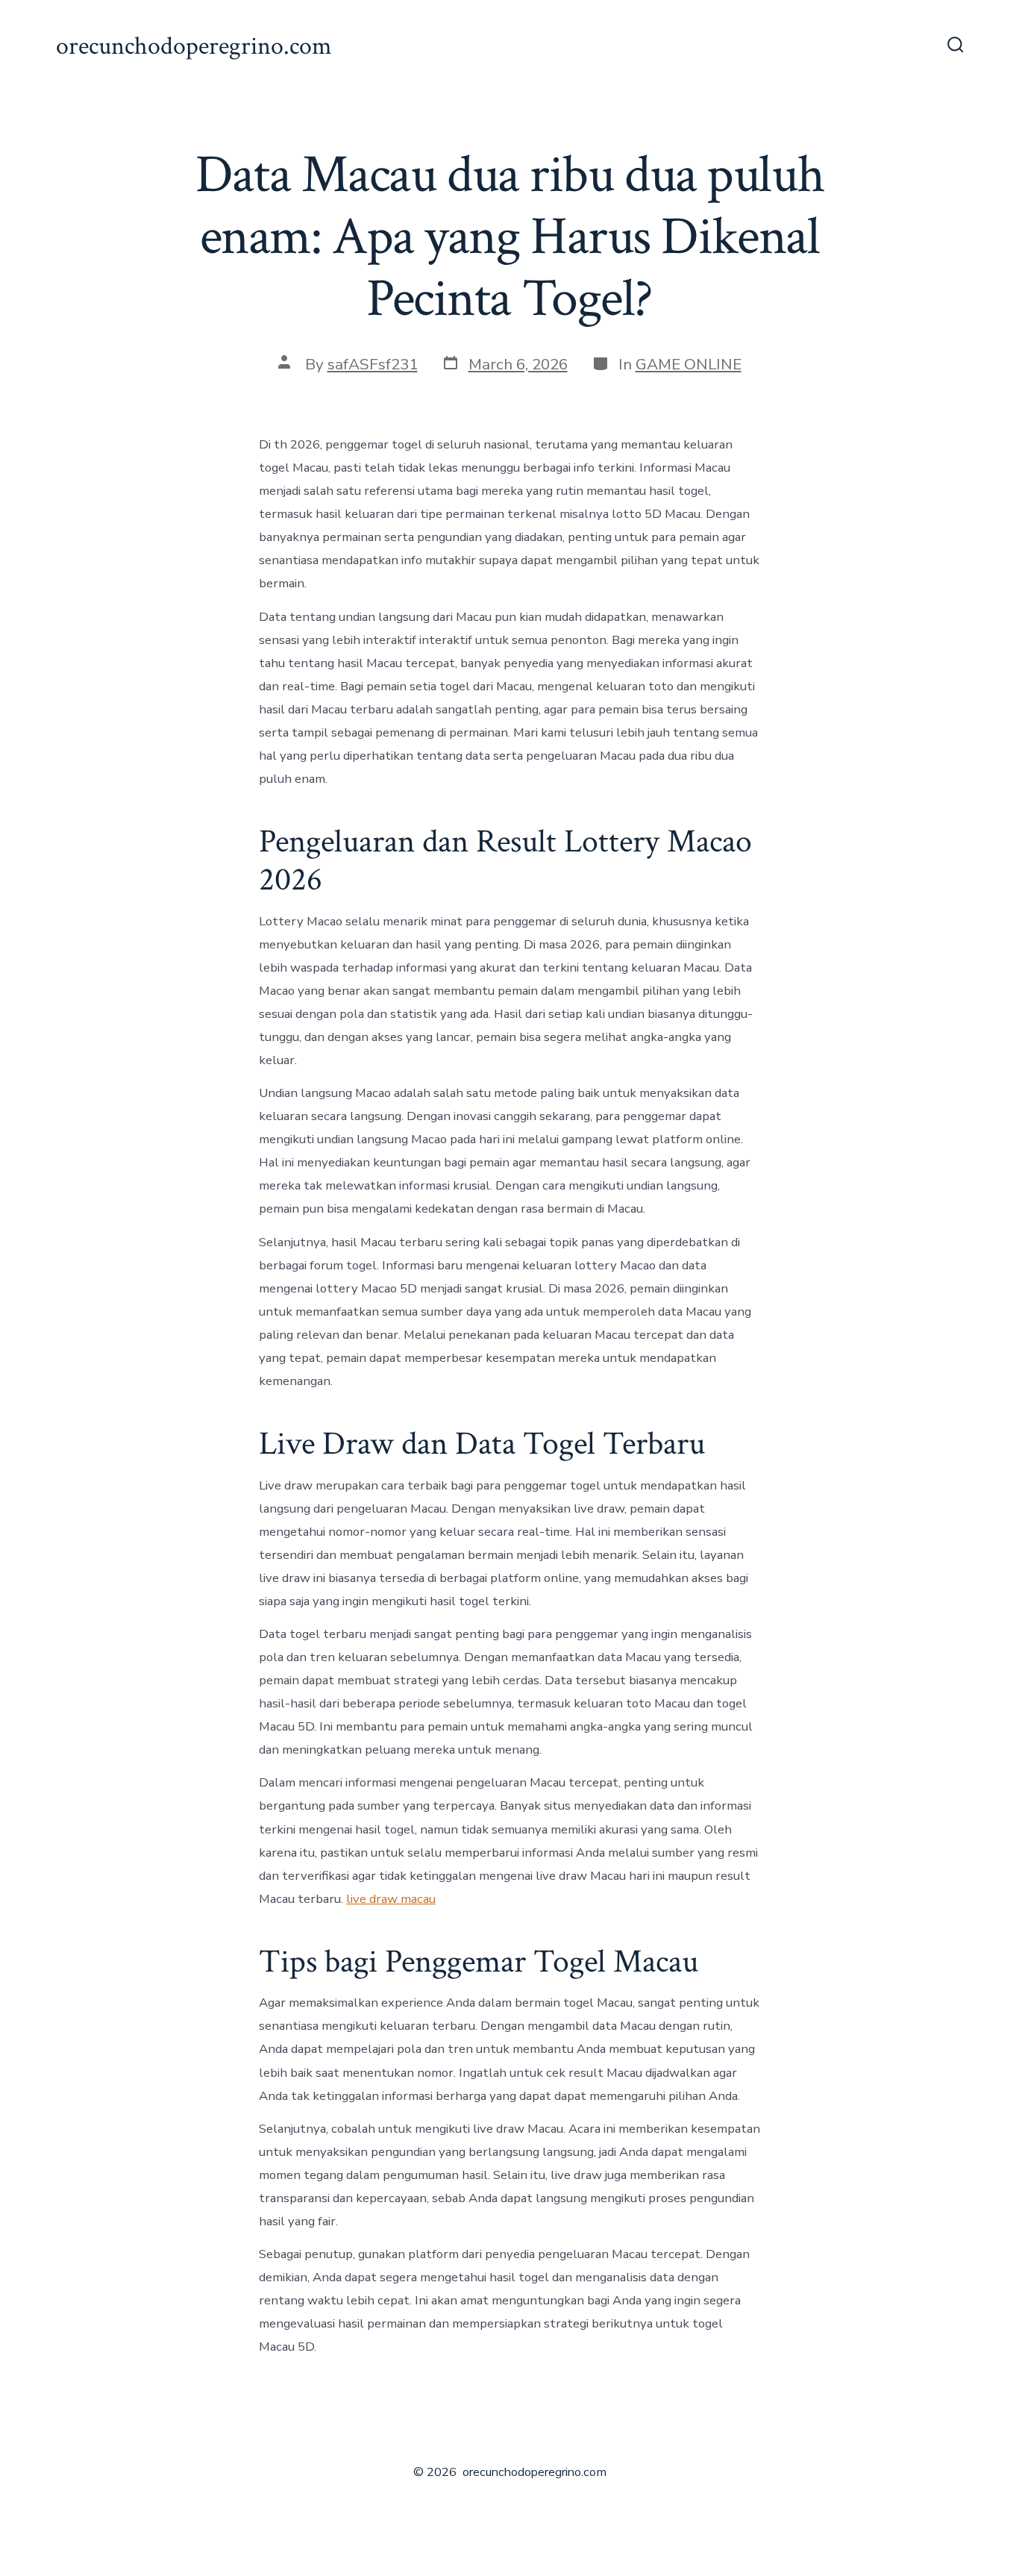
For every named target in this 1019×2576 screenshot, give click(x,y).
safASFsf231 (373, 364)
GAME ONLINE (689, 364)
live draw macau (391, 1899)
